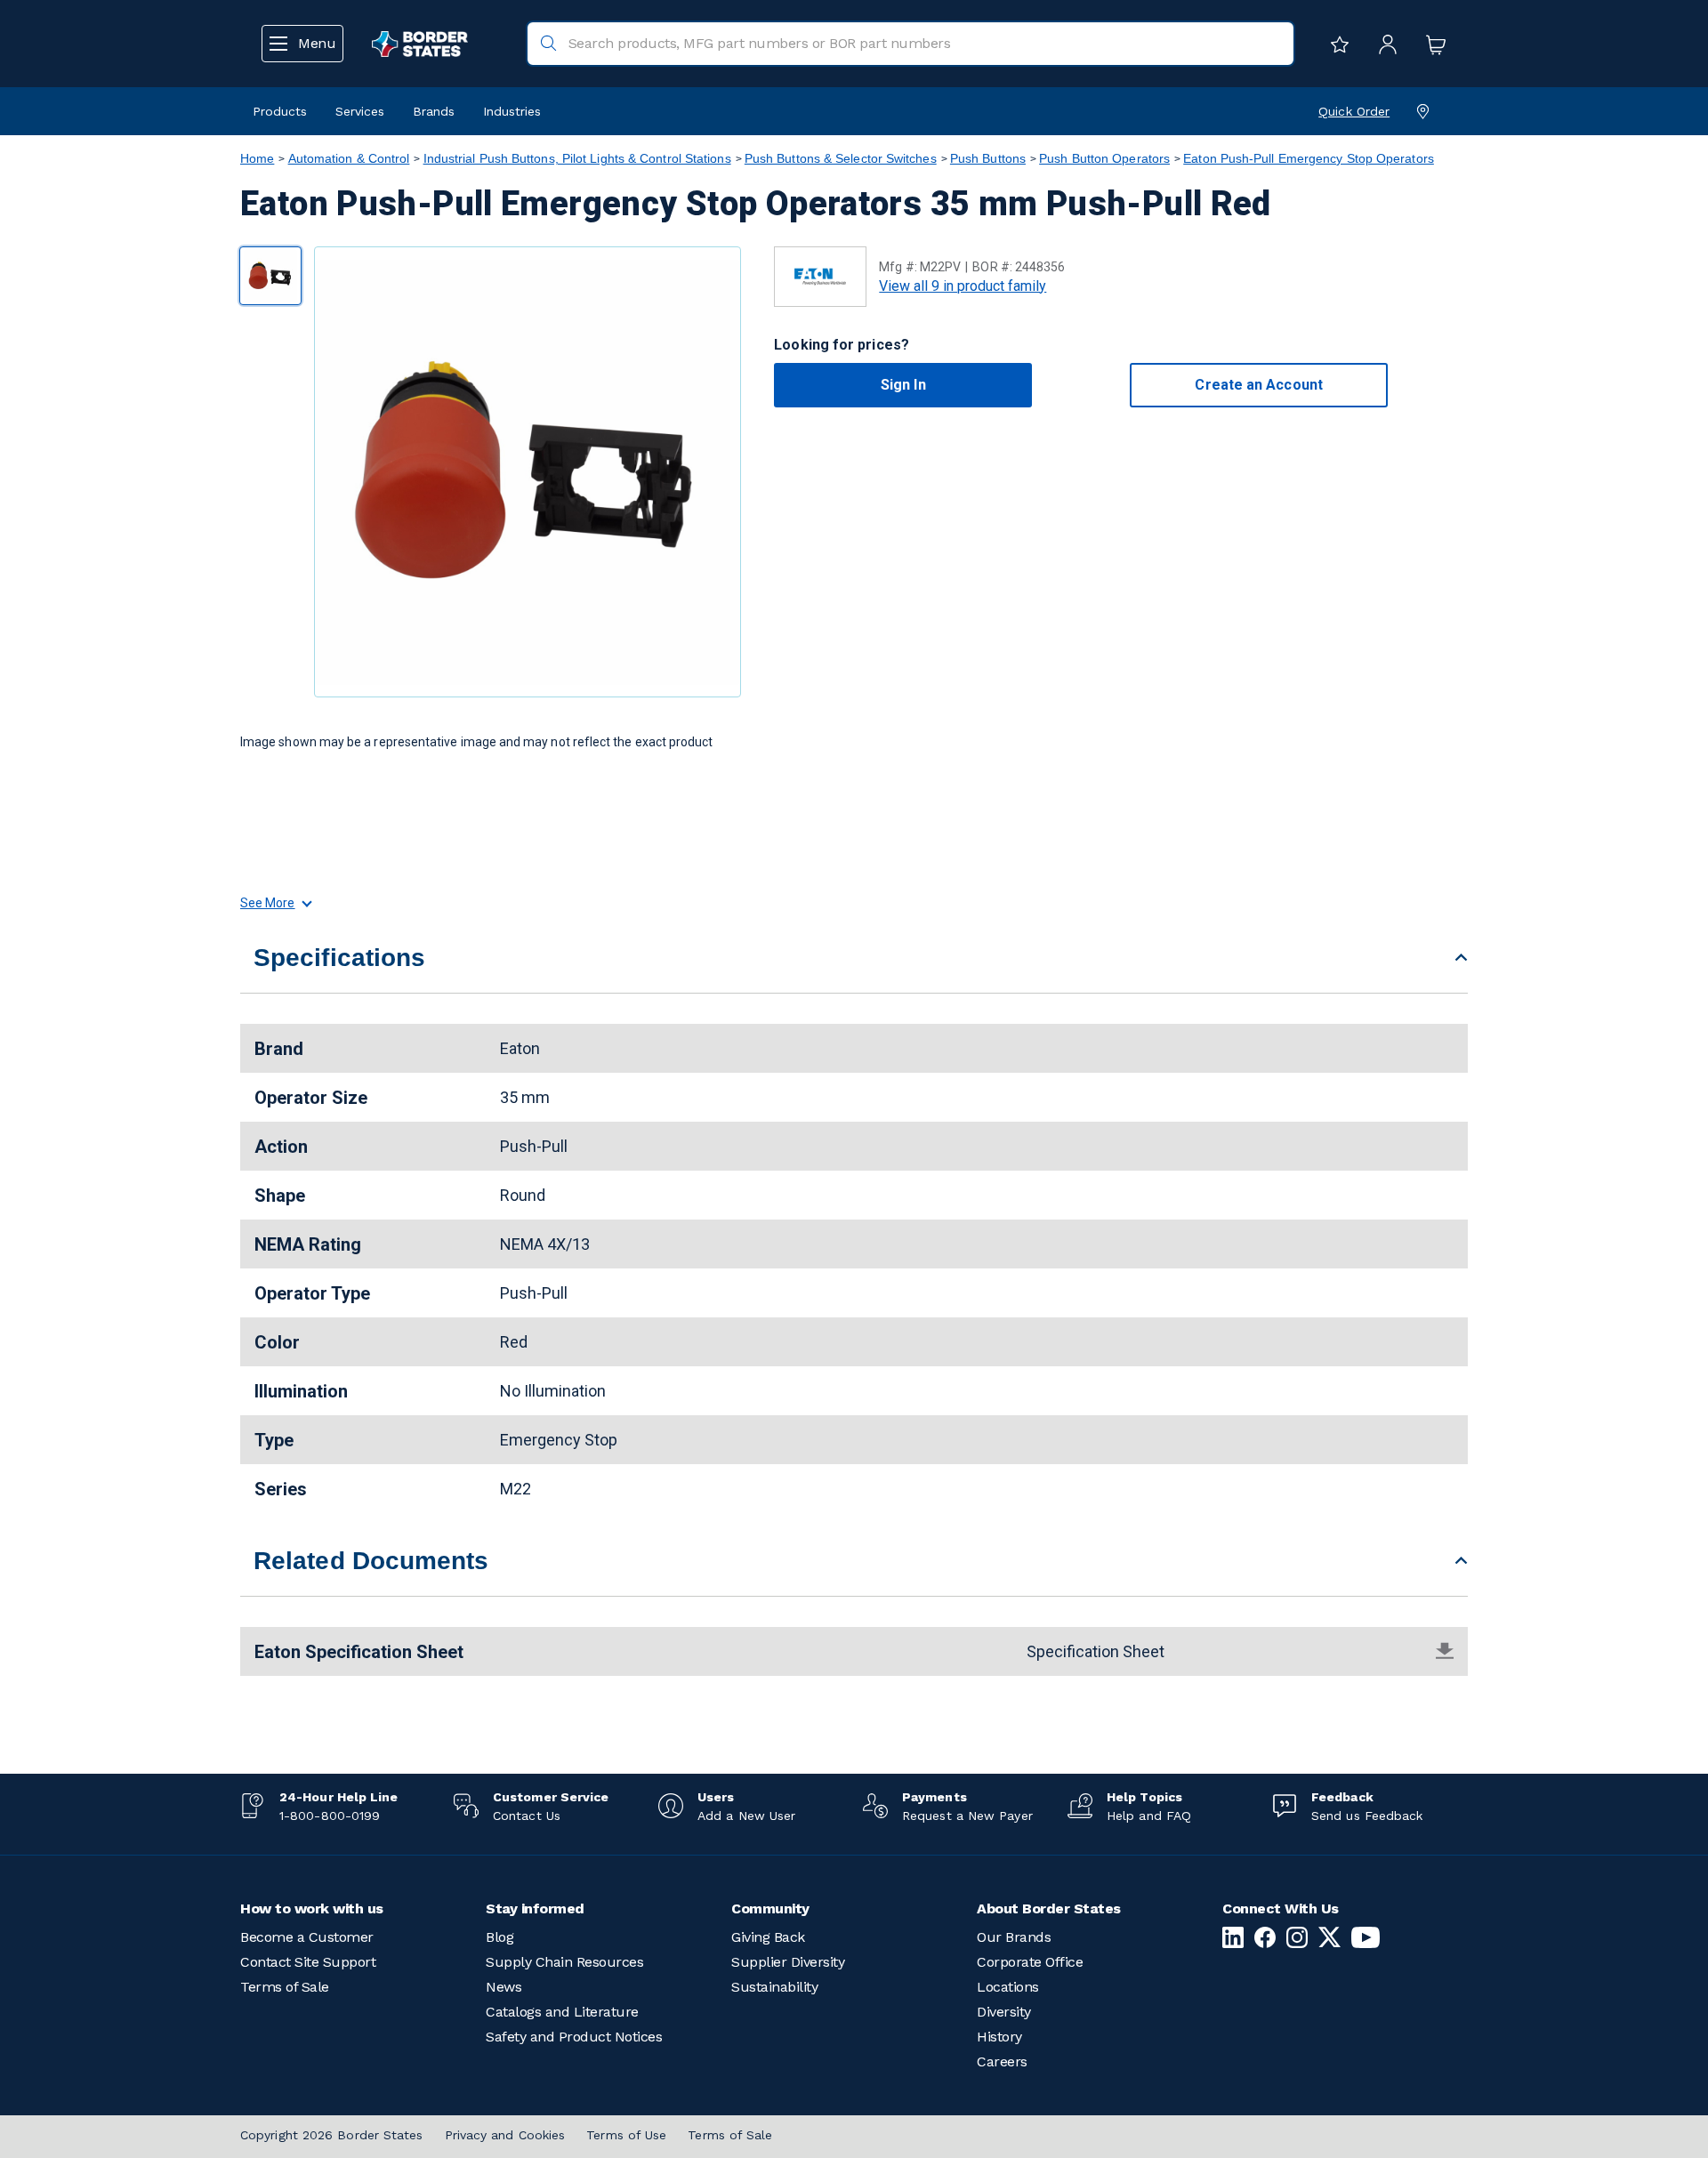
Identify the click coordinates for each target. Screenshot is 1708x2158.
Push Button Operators (1104, 158)
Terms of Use (626, 2135)
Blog (500, 1937)
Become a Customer (307, 1937)
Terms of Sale (285, 1987)
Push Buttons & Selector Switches (841, 158)
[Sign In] (1383, 44)
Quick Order (1354, 111)
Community (770, 1908)
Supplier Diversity (788, 1962)
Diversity (1004, 2012)
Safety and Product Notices (574, 2037)
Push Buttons (988, 158)
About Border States (1049, 1908)
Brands (434, 111)
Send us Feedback (1367, 1816)
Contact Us (527, 1816)
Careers (1002, 2061)
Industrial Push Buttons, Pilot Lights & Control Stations (577, 158)
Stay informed (535, 1908)
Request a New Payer (967, 1816)
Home (257, 158)
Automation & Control (349, 158)
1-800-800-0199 (330, 1816)
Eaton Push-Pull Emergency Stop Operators (1309, 158)
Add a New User (746, 1816)
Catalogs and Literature (562, 2012)
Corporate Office (1030, 1962)
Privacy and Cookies (505, 2135)
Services (360, 111)
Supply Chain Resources (564, 1962)
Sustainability (774, 1987)
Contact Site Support (308, 1962)
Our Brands (1014, 1937)
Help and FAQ (1149, 1816)
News (504, 1987)
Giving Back (768, 1937)
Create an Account (1258, 385)
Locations (1008, 1987)
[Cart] (1431, 44)
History (999, 2037)
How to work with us (312, 1908)
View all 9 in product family (963, 286)
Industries (512, 111)
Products (280, 111)
